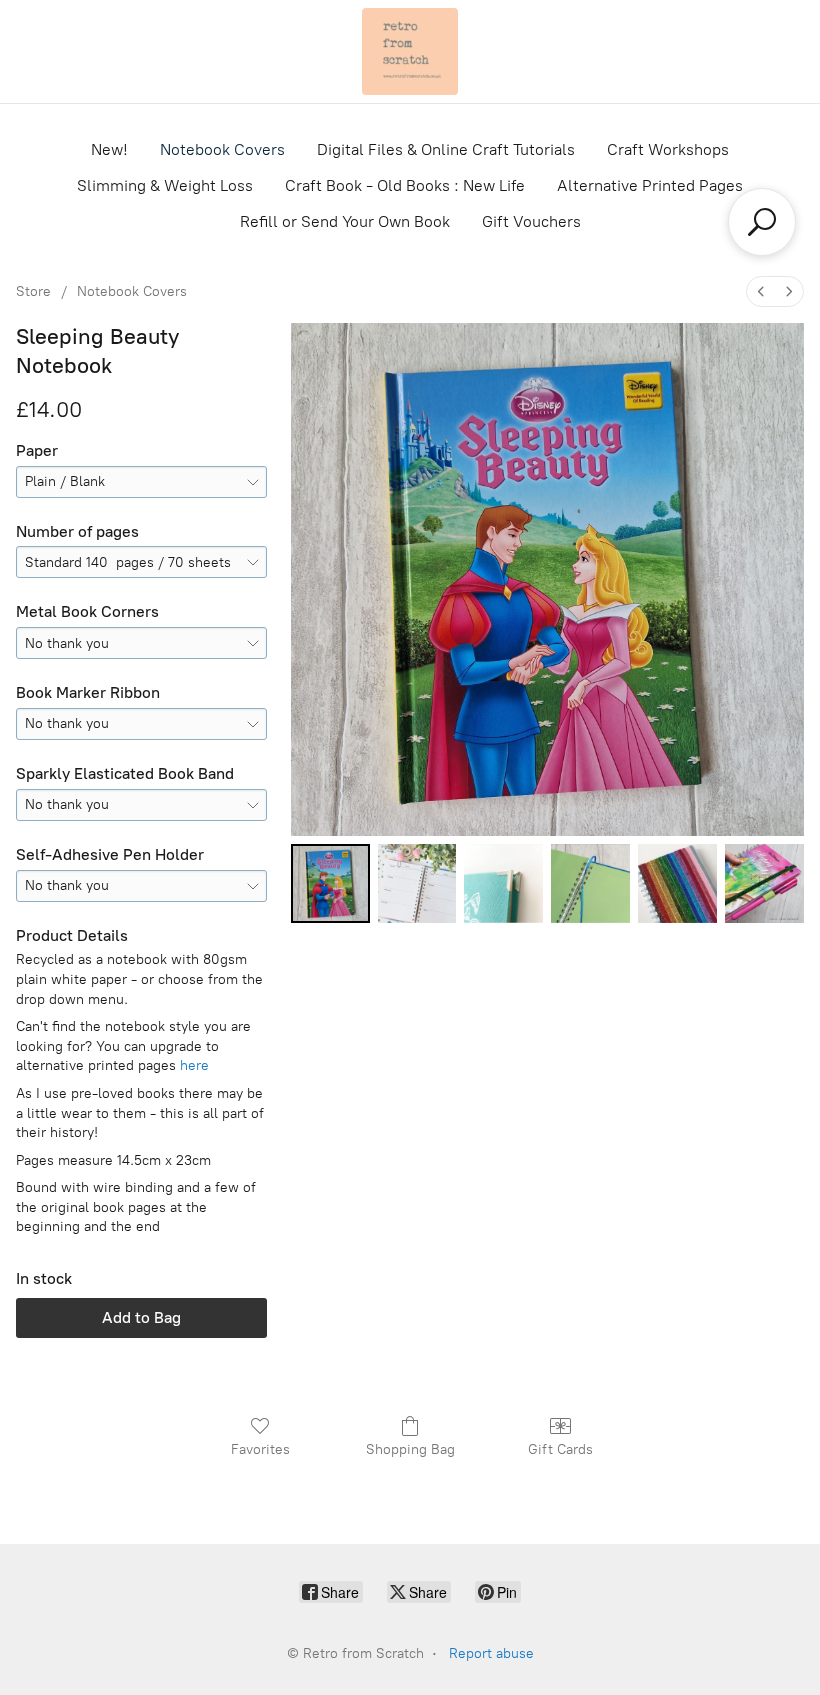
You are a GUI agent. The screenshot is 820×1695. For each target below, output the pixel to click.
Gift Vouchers (531, 221)
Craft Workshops (668, 149)
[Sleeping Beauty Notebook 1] (417, 883)
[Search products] (762, 222)
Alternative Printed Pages (650, 185)
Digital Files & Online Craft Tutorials (446, 149)
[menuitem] (761, 291)
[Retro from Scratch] (410, 51)
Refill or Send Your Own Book (345, 221)
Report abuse (491, 1653)
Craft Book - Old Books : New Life (405, 185)
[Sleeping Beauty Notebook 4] (677, 883)
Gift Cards (560, 1449)
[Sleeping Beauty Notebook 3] (590, 883)
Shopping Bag (410, 1449)
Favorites (260, 1449)
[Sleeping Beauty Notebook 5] (764, 883)
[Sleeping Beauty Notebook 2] (503, 883)
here (194, 1065)
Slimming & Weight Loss (165, 185)
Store (33, 291)
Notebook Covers (222, 149)
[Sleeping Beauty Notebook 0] (330, 883)
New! (109, 149)
